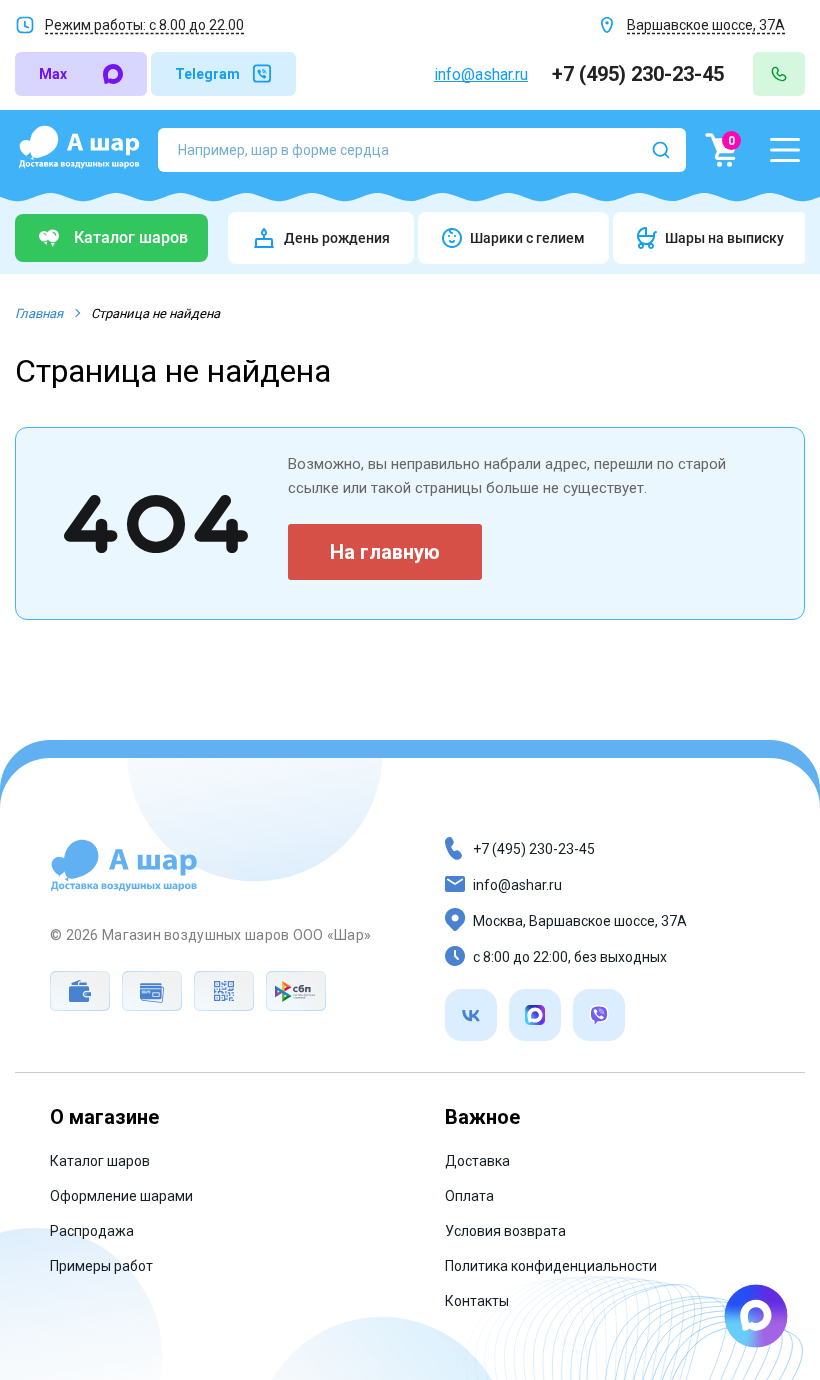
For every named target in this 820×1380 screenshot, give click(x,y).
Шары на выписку (724, 238)
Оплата (469, 1196)
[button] (785, 150)
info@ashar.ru (481, 74)
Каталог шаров (100, 1161)
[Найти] (661, 150)
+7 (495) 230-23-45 (640, 74)
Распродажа (92, 1231)
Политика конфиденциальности (551, 1266)
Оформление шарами (121, 1196)
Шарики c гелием (527, 238)
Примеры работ (101, 1266)
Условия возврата (505, 1231)
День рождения (337, 238)
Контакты (477, 1301)
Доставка (477, 1161)
